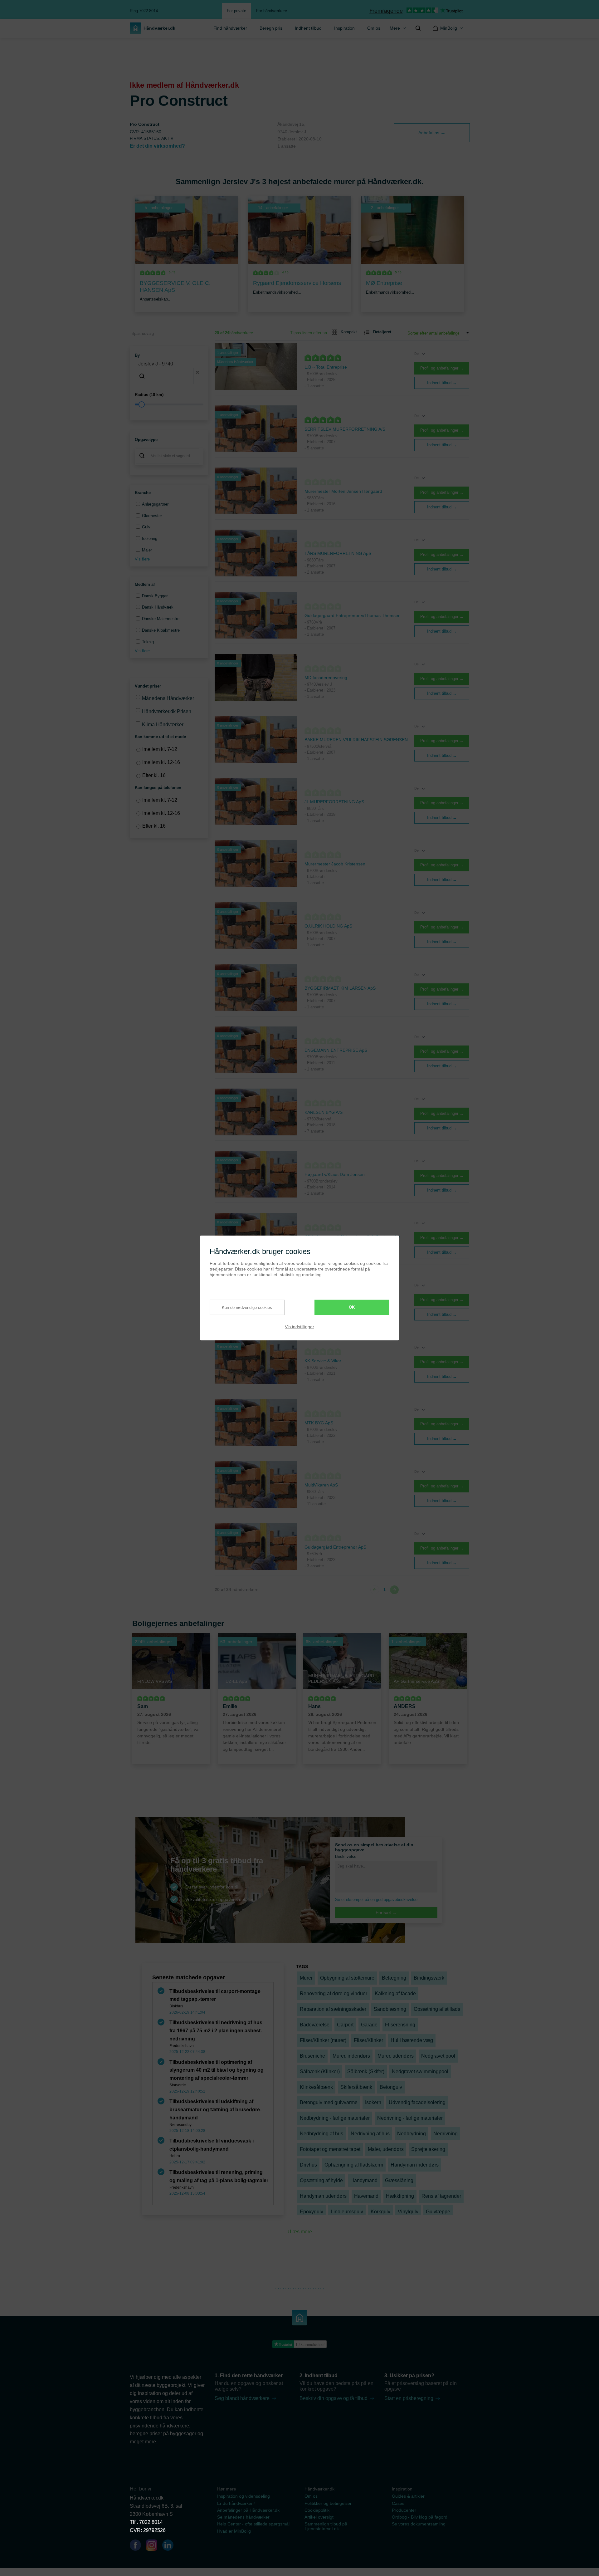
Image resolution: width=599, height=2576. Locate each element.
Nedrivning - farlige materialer (410, 2118)
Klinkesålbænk (316, 2087)
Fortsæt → (386, 1912)
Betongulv (391, 2087)
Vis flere (142, 559)
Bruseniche (312, 2056)
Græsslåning (399, 2180)
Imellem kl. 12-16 (161, 762)
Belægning (394, 1978)
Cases (398, 2503)
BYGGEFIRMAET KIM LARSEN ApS (340, 988)
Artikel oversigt (319, 2517)
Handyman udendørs (323, 2196)
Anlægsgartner (155, 504)
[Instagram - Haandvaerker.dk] (154, 2546)
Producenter (404, 2510)
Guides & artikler (408, 2496)
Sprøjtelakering (428, 2149)
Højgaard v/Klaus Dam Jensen (335, 1174)
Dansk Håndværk (158, 607)
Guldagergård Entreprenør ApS (335, 1547)
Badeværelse (315, 2025)
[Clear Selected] (197, 372)
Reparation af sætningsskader (333, 2009)
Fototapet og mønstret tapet (330, 2149)
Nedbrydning (412, 2134)
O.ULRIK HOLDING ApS (328, 926)
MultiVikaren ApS (321, 1485)
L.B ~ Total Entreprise (326, 367)
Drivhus (308, 2165)
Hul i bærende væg (412, 2040)
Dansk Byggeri (155, 596)
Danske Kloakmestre (161, 630)
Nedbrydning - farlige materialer (335, 2118)
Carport (345, 2025)
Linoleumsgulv (347, 2212)
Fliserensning (400, 2025)
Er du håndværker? (236, 2503)
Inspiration (344, 28)
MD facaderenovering (326, 678)
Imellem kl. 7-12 (160, 749)
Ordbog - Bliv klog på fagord (420, 2517)
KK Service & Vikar (323, 1361)
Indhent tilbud (308, 28)
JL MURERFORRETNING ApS (334, 802)
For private (236, 11)
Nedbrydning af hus (321, 2134)
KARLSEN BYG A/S (324, 1112)
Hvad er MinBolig (234, 2531)
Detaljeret (382, 332)
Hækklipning (400, 2196)
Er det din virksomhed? (157, 146)
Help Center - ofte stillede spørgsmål (253, 2524)
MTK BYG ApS (319, 1423)
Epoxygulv (312, 2212)
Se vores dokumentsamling (419, 2524)
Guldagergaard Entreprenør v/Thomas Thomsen (353, 615)
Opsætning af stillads (437, 2009)
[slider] (169, 404)
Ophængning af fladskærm (354, 2165)
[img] (418, 28)
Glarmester (152, 516)
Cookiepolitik (317, 2510)
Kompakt (349, 332)
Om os (374, 28)
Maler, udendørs (386, 2149)
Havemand (366, 2196)
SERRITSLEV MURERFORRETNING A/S (345, 429)
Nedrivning (446, 2134)
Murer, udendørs (396, 2056)
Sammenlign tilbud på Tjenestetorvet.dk (326, 2526)
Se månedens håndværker (243, 2517)
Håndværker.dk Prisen (167, 711)
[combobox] (169, 372)
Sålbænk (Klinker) (320, 2072)
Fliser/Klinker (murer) (323, 2040)
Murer (306, 1978)
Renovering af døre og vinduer (334, 1993)
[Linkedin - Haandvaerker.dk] (170, 2546)
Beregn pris (271, 28)
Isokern (373, 2102)
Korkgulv (380, 2212)
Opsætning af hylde (321, 2180)
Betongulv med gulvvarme (329, 2102)
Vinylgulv (408, 2212)
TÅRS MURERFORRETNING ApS (338, 553)
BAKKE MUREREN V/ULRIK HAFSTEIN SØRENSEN (356, 740)
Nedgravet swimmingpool (420, 2072)
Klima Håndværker (163, 725)
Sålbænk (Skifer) (366, 2072)
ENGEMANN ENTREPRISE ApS (336, 1050)
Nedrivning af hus (370, 2134)
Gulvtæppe (438, 2212)
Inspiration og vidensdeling (243, 2496)
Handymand (364, 2180)
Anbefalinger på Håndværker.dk (248, 2510)
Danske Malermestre (161, 619)
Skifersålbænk (356, 2087)
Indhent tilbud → (442, 383)
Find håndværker (230, 28)
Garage (369, 2025)
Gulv (146, 527)
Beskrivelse (346, 1856)
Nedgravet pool (438, 2056)
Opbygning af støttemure (347, 1978)
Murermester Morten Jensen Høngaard (343, 491)
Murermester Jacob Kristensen (335, 864)
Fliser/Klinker (368, 2040)
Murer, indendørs (351, 2056)
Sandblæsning (390, 2009)
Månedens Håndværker (168, 698)
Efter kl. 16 (154, 775)
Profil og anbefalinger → (442, 368)
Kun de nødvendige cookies (247, 1307)
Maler (147, 550)
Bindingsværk (429, 1978)
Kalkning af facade (395, 1993)
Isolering (150, 539)
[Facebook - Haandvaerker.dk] (138, 2546)
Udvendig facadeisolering (417, 2102)
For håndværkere (272, 11)
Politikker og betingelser (328, 2503)
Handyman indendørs (415, 2165)
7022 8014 (151, 2522)
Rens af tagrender (441, 2196)
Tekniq (148, 642)
